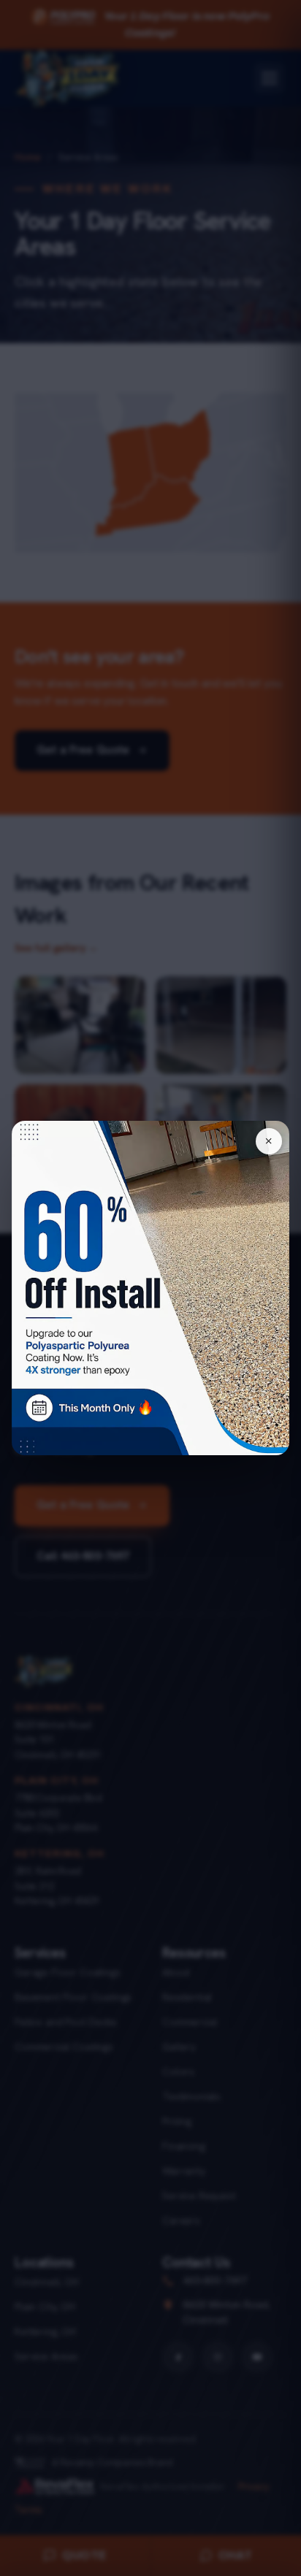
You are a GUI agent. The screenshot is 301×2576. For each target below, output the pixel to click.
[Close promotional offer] (269, 1141)
